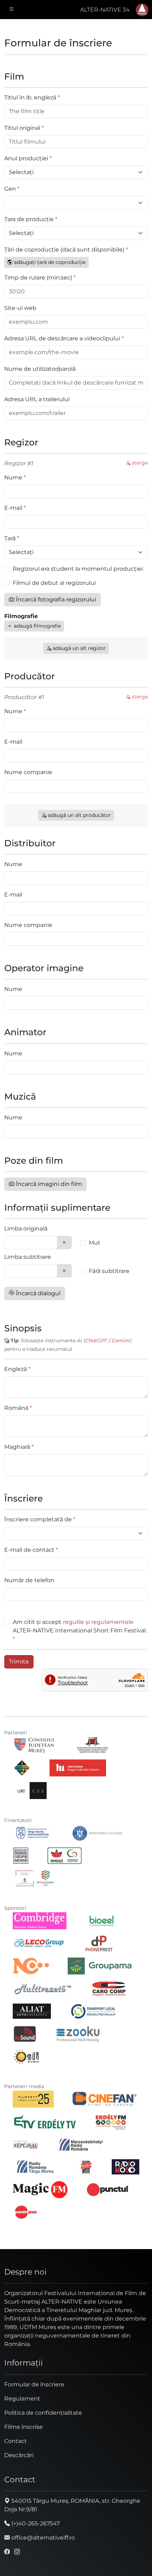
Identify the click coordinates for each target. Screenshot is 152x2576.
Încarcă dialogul (37, 1293)
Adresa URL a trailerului (37, 399)
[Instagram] (17, 2552)
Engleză (16, 1369)
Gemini (121, 1341)
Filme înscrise (24, 2427)
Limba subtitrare (28, 1257)
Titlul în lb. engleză (30, 97)
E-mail (13, 508)
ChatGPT (96, 1341)
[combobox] (31, 1243)
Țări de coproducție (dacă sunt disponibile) (64, 250)
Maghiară (17, 1447)
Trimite (19, 1662)
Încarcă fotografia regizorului (55, 600)
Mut (95, 1243)
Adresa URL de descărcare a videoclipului (62, 338)
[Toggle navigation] (12, 10)
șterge (139, 463)
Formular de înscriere (34, 2384)
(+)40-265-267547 (35, 2523)
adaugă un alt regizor (78, 648)
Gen (10, 189)
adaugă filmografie (37, 626)
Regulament (22, 2399)
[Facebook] (7, 2552)
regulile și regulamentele (98, 1622)
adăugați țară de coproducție (49, 262)
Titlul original (22, 128)
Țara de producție (29, 219)
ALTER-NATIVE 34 (105, 10)
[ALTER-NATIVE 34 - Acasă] (142, 10)
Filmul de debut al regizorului (54, 583)
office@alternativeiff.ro (42, 2538)
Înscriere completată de (38, 1519)
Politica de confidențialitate (43, 2413)
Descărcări (19, 2455)
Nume (13, 477)
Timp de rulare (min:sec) (38, 278)
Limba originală (26, 1229)
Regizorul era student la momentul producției (78, 569)
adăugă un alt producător (79, 815)
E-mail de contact (29, 1550)
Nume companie (28, 772)
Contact (16, 2441)
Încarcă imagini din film (48, 1184)
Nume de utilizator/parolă (40, 369)
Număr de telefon (29, 1580)
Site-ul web (20, 308)
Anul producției (26, 158)
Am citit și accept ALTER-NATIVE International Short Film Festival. (80, 1626)
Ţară (10, 538)
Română (16, 1408)
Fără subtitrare (109, 1271)
